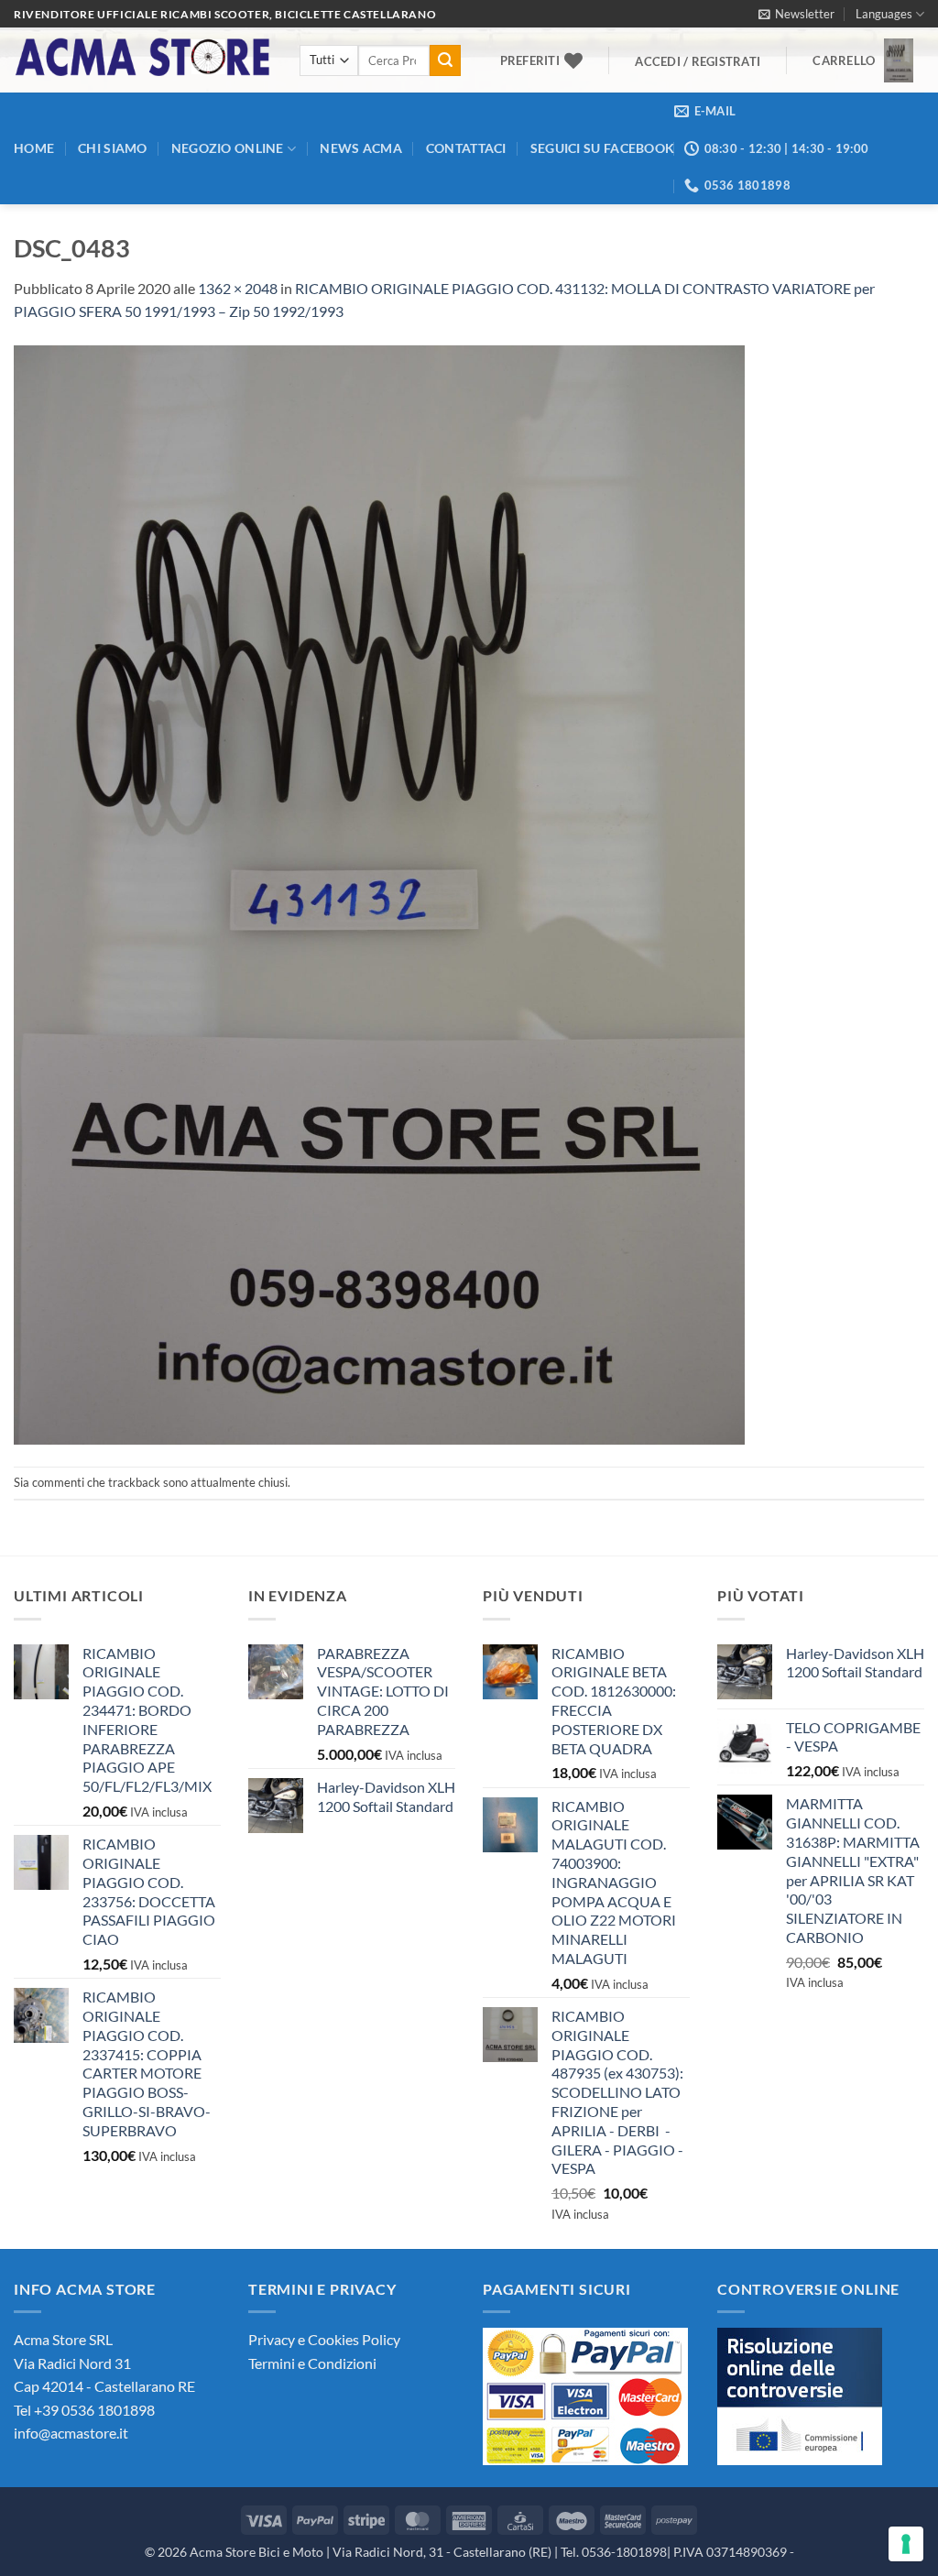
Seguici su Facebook (602, 148)
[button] (796, 14)
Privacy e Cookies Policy (324, 2339)
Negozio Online (228, 148)
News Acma (361, 148)
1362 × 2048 (238, 288)
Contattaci (466, 148)
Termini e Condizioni (312, 2363)
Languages (884, 14)
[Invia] (445, 60)
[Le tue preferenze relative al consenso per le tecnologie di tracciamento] (906, 2544)
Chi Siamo (113, 148)
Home (34, 148)
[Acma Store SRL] (143, 60)
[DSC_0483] (379, 893)
